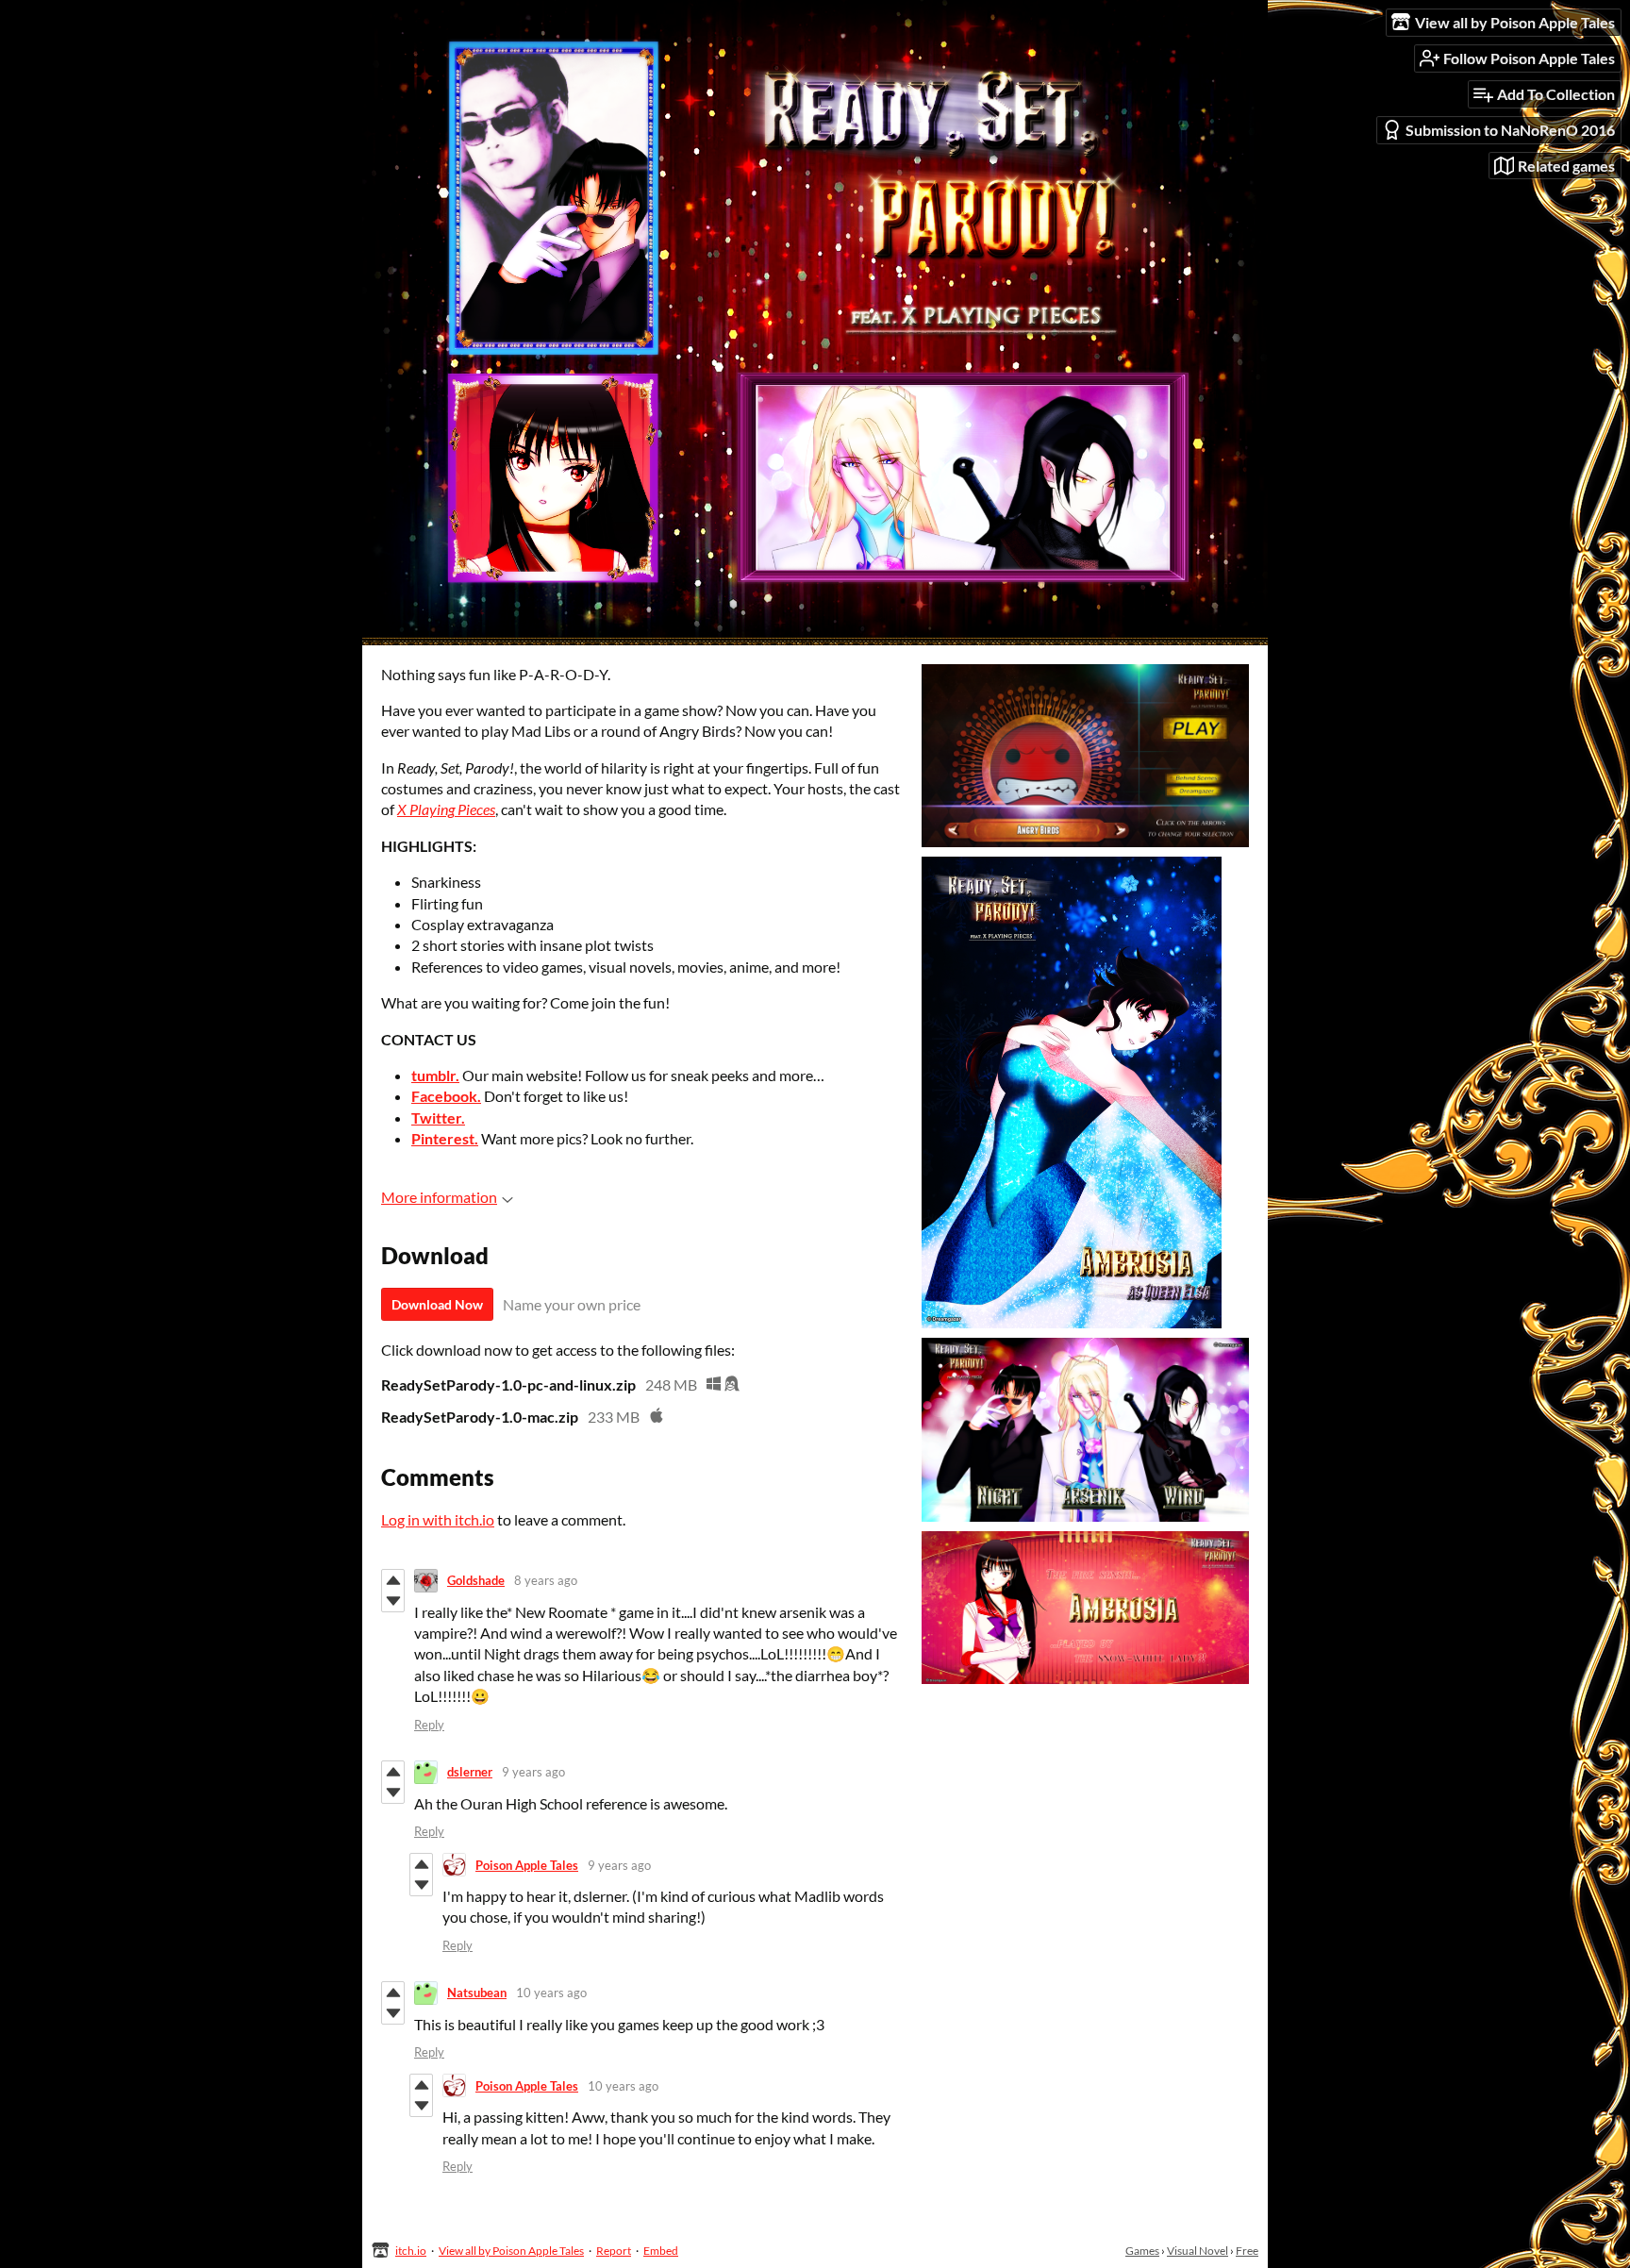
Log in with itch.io (438, 1519)
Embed (661, 2251)
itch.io (411, 2251)
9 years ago (533, 1772)
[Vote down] (393, 1601)
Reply (429, 1725)
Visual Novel (1198, 2251)
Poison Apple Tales (527, 1865)
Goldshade (476, 1580)
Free (1247, 2251)
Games (1142, 2251)
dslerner (470, 1772)
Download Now (437, 1304)
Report (614, 2251)
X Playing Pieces (446, 809)
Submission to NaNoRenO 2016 (1510, 130)
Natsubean (477, 1993)
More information (439, 1197)
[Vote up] (393, 1580)
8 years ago (546, 1580)
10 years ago (551, 1993)
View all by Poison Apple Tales (511, 2251)
